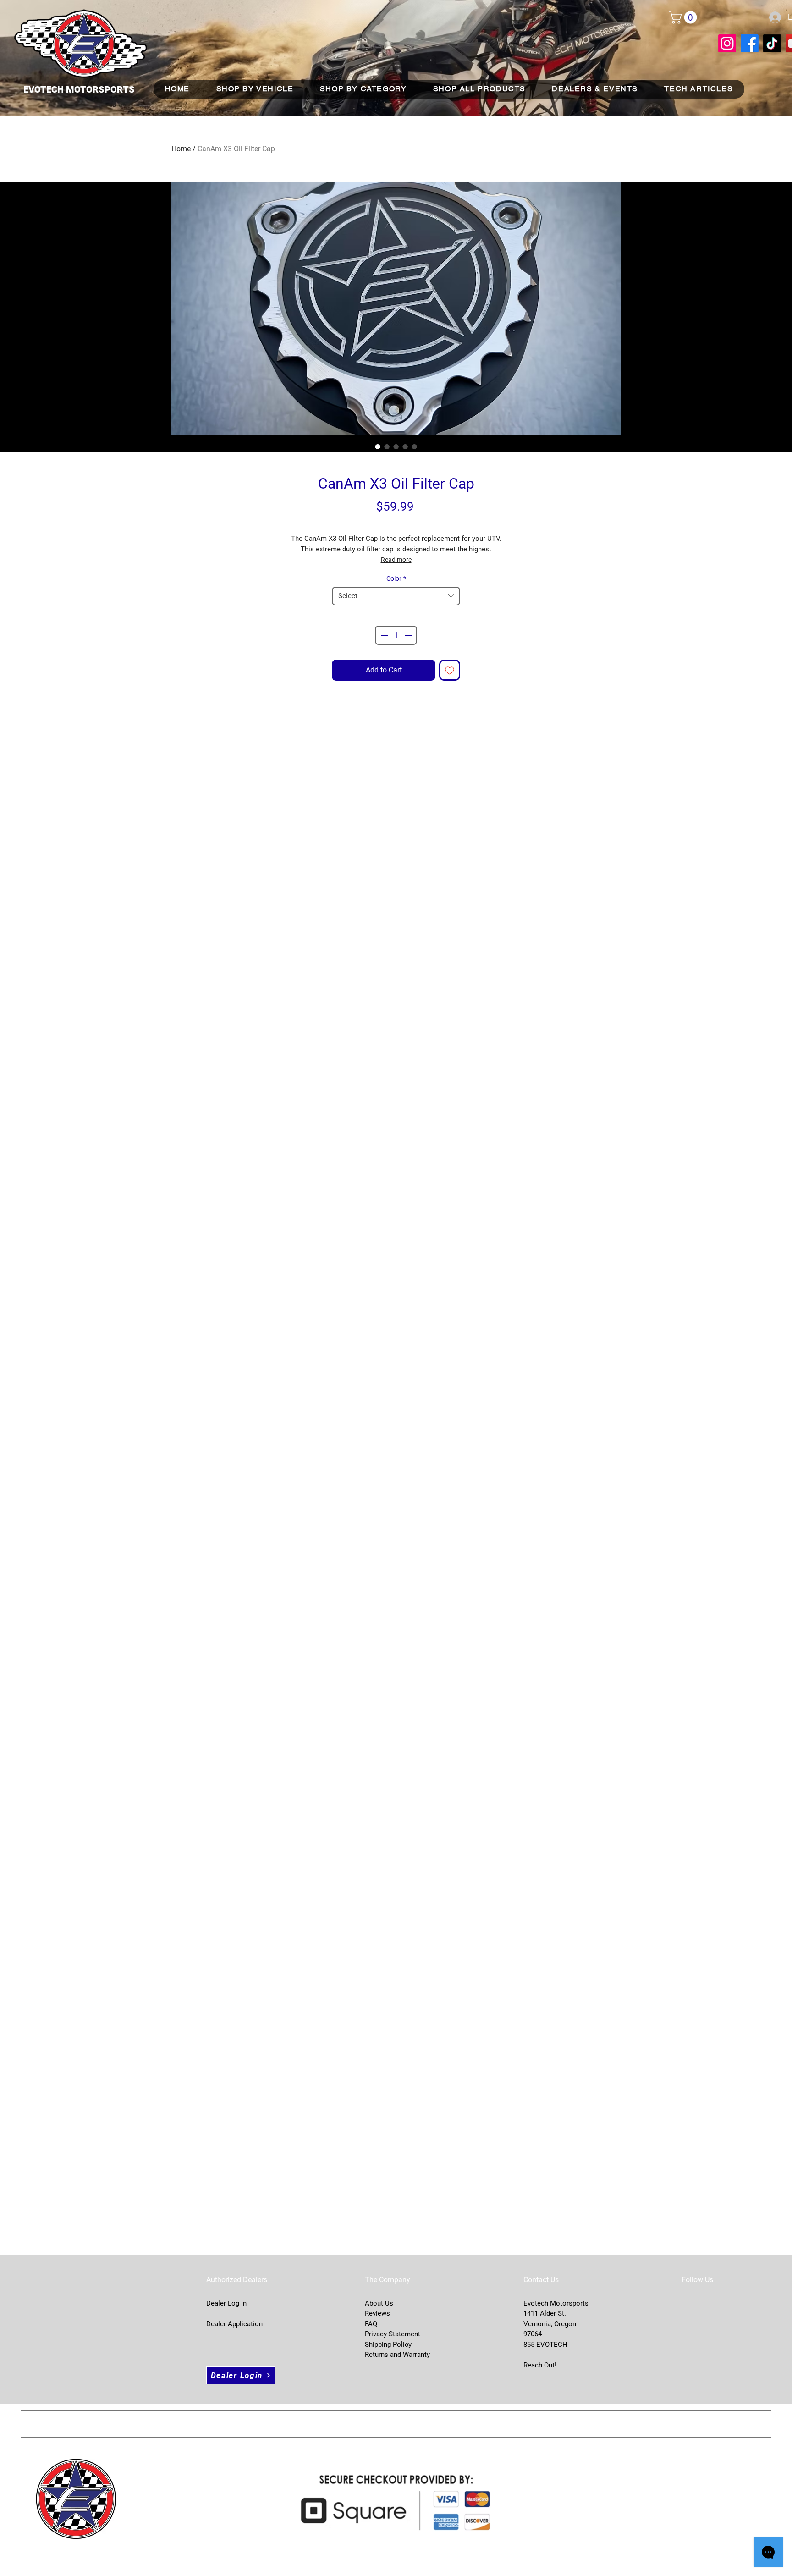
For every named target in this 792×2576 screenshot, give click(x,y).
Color (396, 578)
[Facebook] (750, 43)
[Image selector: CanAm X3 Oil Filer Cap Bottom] (396, 446)
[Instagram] (727, 43)
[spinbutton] (396, 635)
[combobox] (396, 596)
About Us (379, 2303)
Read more (396, 560)
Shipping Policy (388, 2345)
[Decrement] (383, 635)
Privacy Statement (393, 2334)
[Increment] (409, 635)
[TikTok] (772, 43)
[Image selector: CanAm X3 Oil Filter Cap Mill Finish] (405, 446)
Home (181, 149)
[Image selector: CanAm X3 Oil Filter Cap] (378, 446)
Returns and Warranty (397, 2355)
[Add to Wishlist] (450, 670)
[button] (684, 17)
